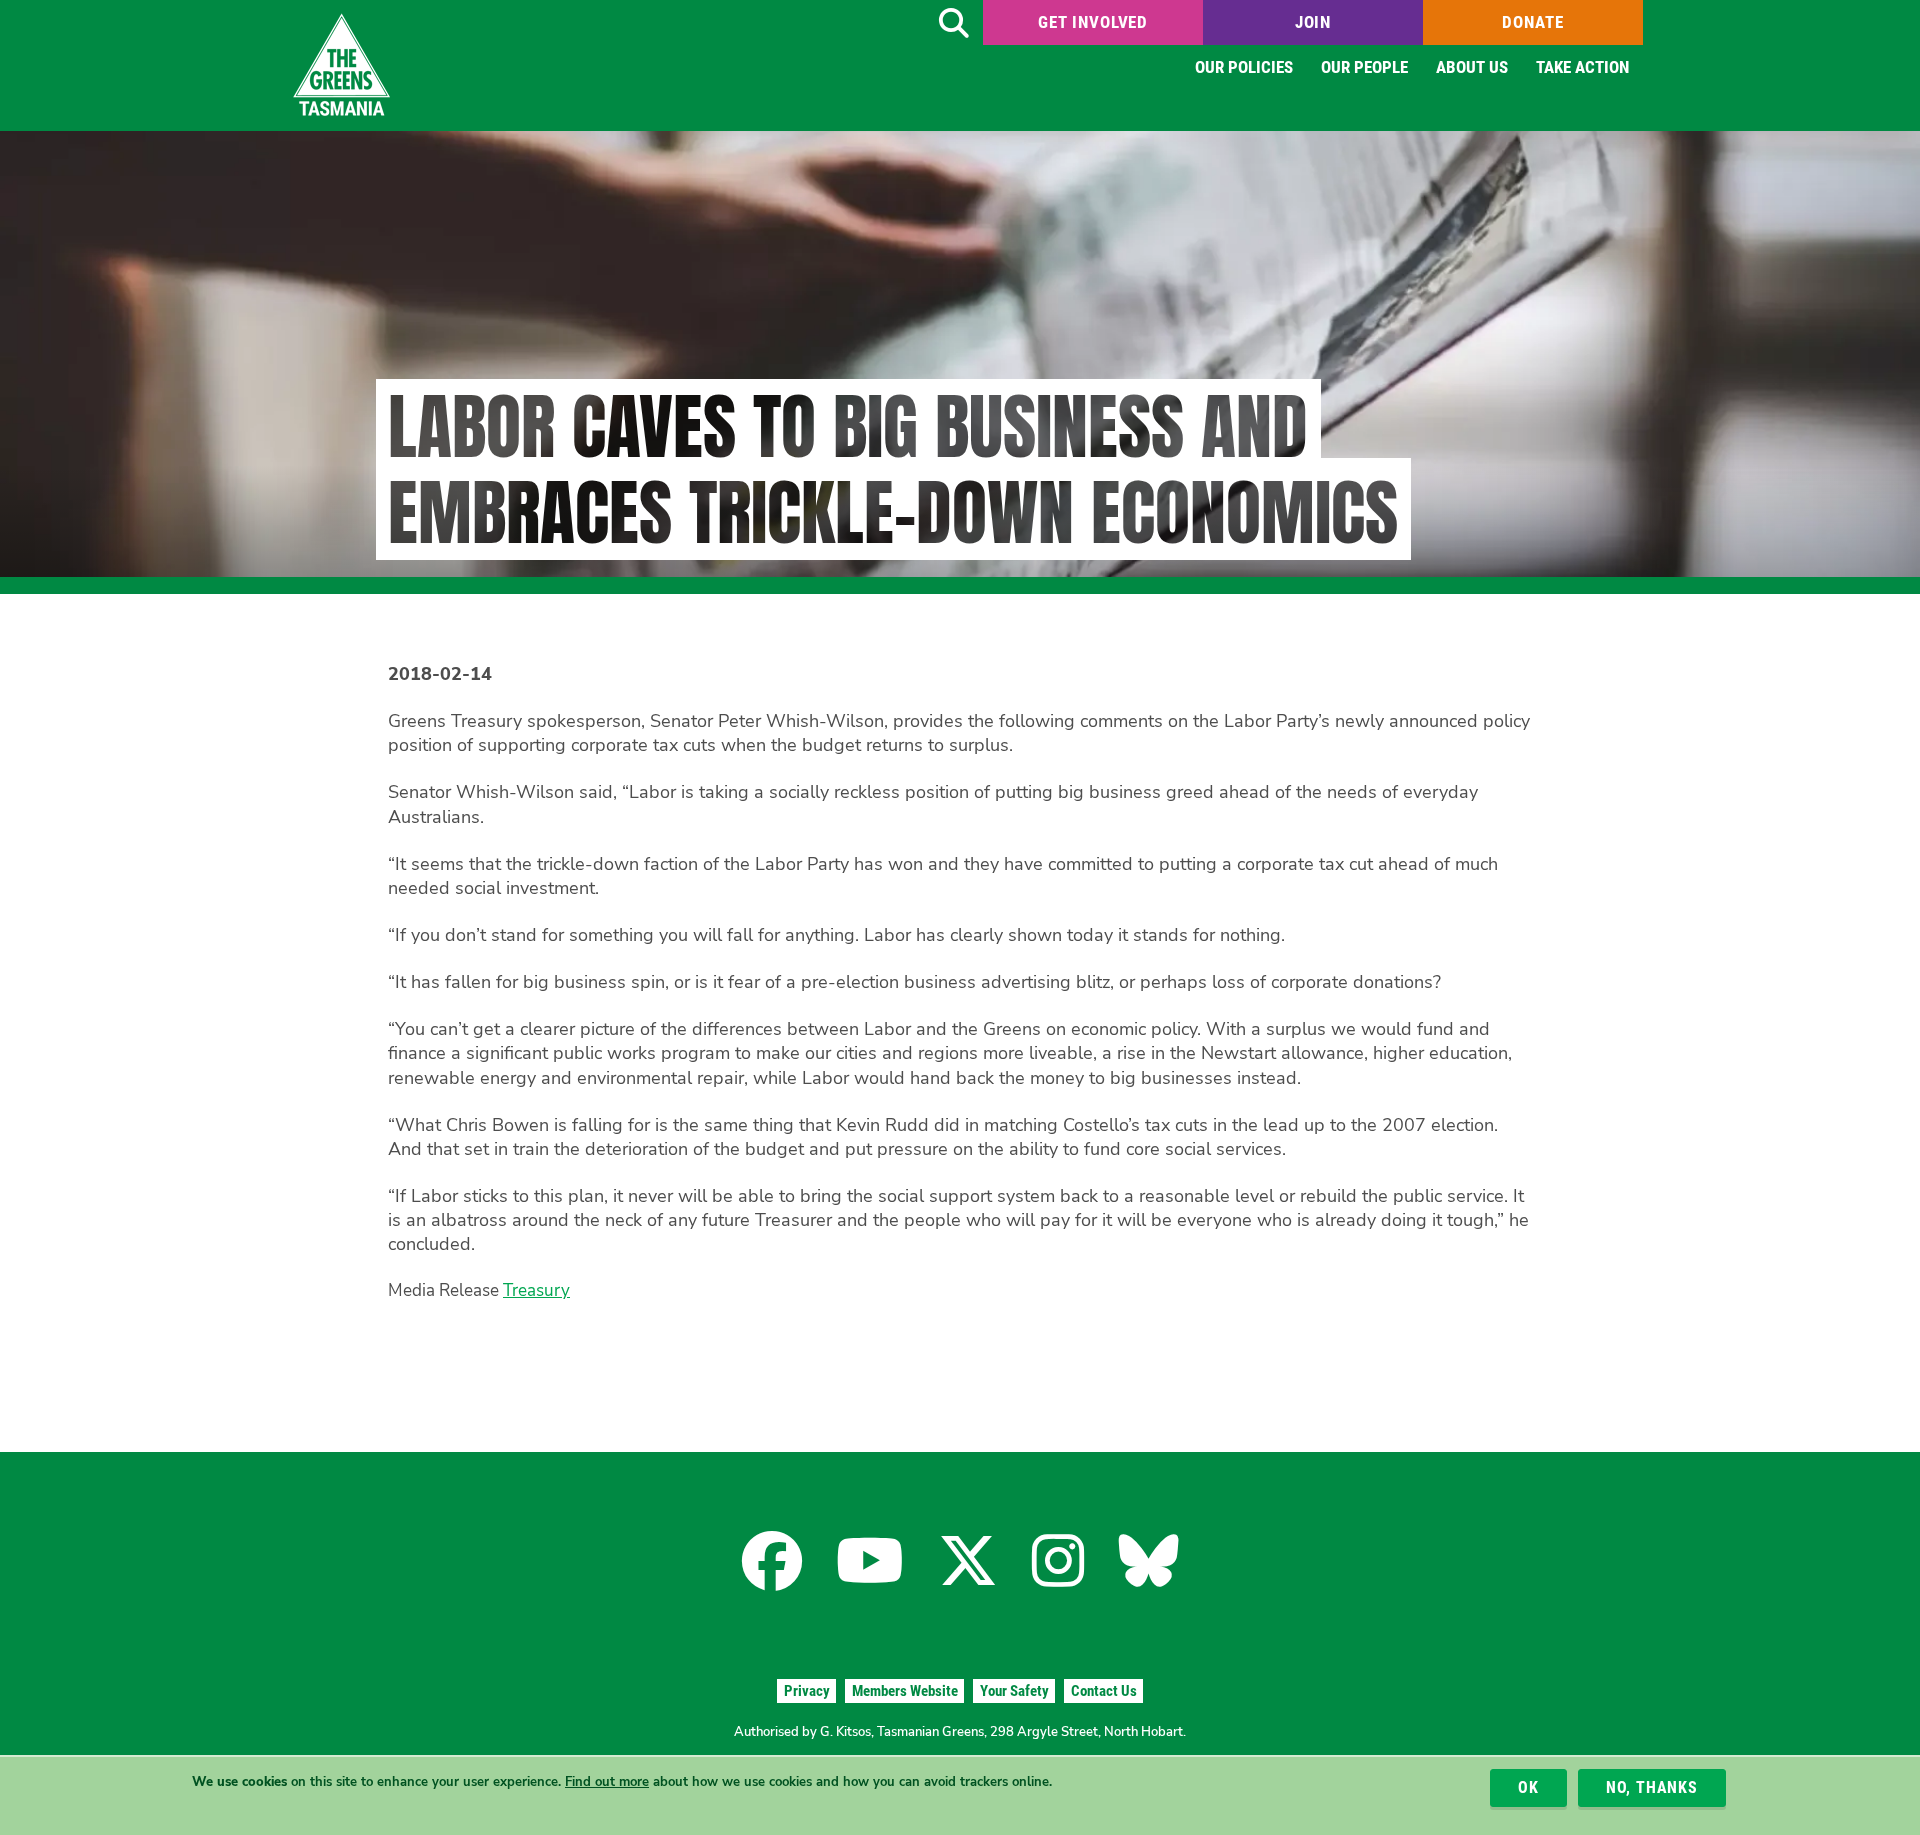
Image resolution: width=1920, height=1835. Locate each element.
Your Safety (1014, 1691)
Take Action (1582, 67)
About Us (1472, 67)
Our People (1364, 67)
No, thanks (1652, 1787)
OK (1528, 1787)
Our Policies (1244, 67)
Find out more (607, 1782)
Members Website (905, 1691)
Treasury (536, 1290)
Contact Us (1104, 1691)
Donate (1532, 22)
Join (1313, 22)
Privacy (807, 1691)
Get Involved (1093, 22)
